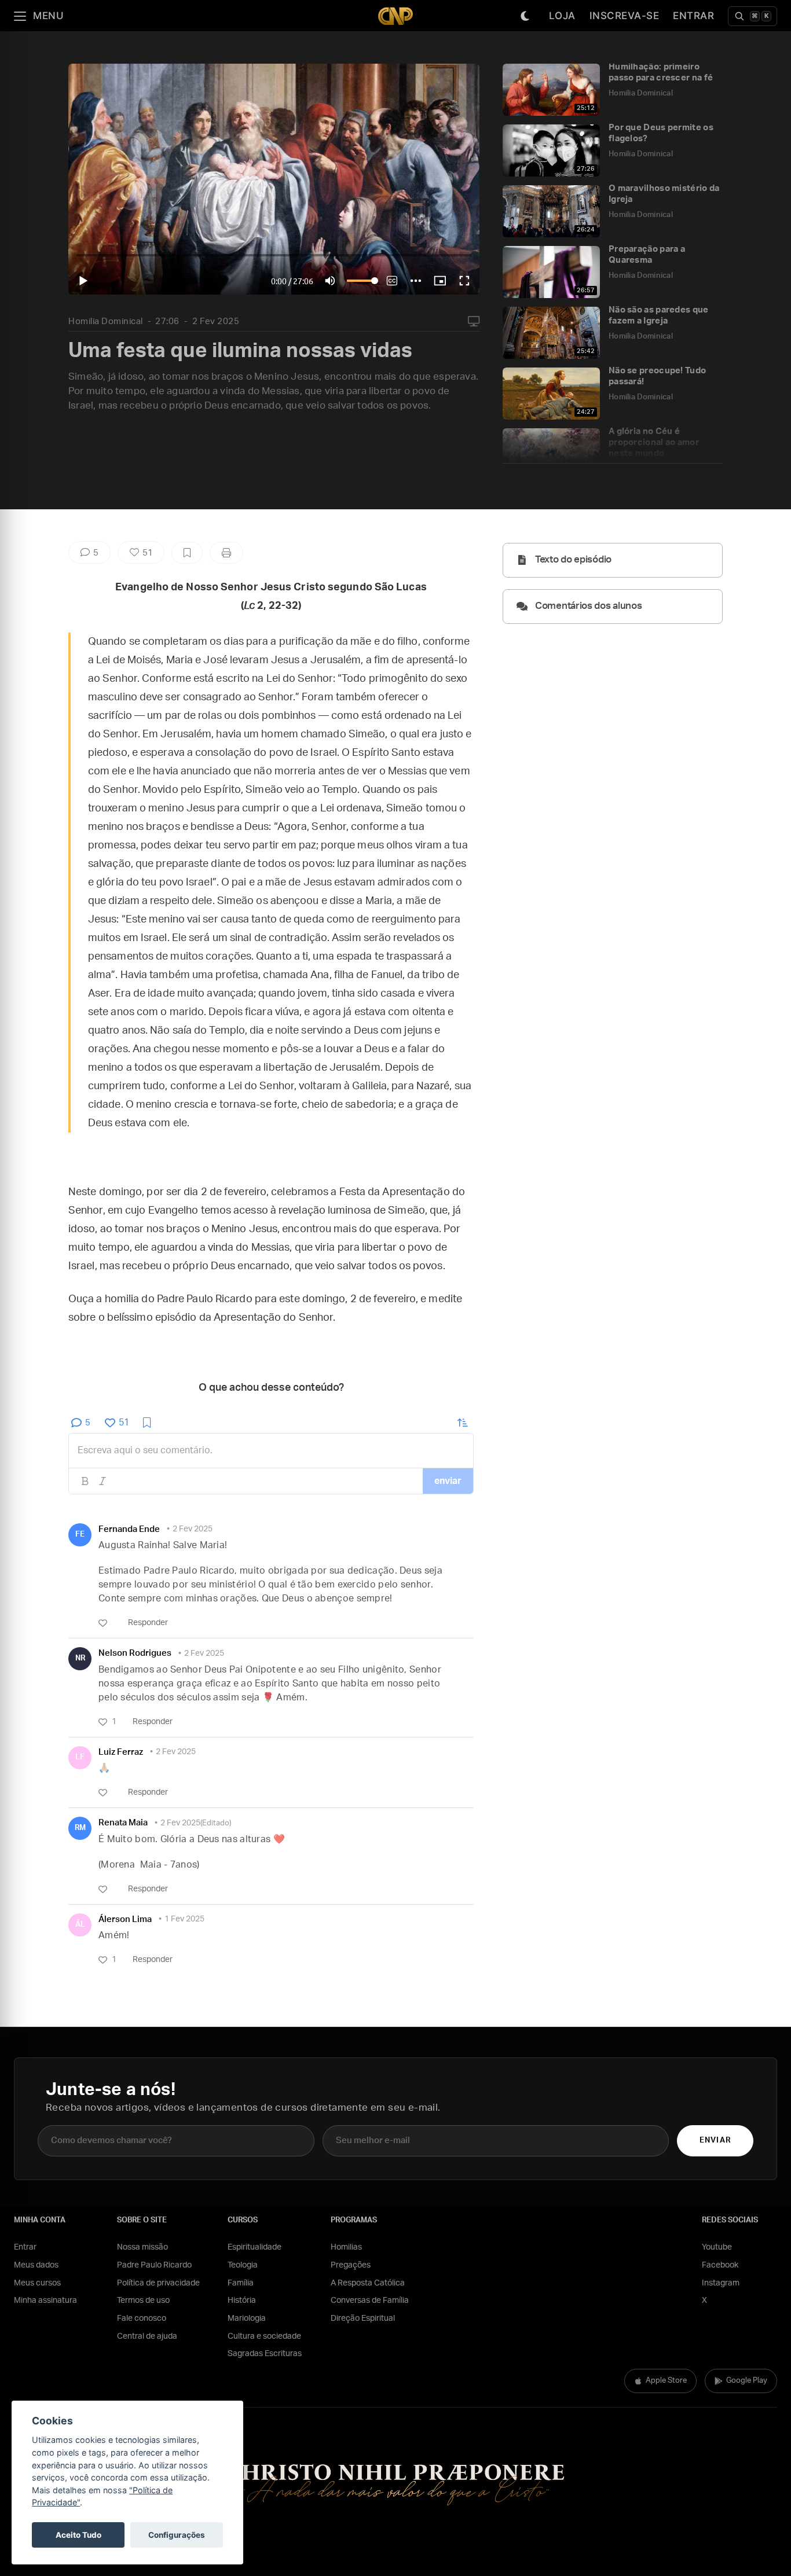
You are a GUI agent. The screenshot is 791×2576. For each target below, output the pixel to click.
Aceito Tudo (78, 2535)
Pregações (351, 2265)
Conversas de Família (370, 2301)
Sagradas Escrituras (265, 2354)
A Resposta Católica (368, 2283)
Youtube (717, 2247)
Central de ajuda (147, 2336)
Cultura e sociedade (264, 2336)
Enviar (715, 2140)
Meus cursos (37, 2283)
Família (241, 2283)
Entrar (693, 16)
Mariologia (247, 2318)
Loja (562, 16)
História (242, 2301)
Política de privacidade (158, 2283)
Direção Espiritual (363, 2318)
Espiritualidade (254, 2247)
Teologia (243, 2265)
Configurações (177, 2535)
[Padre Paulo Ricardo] (395, 16)
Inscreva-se (625, 16)
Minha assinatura (45, 2301)
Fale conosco (142, 2318)
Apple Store (666, 2381)
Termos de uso (143, 2301)
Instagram (721, 2283)
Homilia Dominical (106, 321)
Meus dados (36, 2265)
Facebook (720, 2265)
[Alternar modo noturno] (525, 16)
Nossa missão (142, 2247)
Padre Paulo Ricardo (154, 2265)
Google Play (747, 2381)
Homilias (346, 2247)
